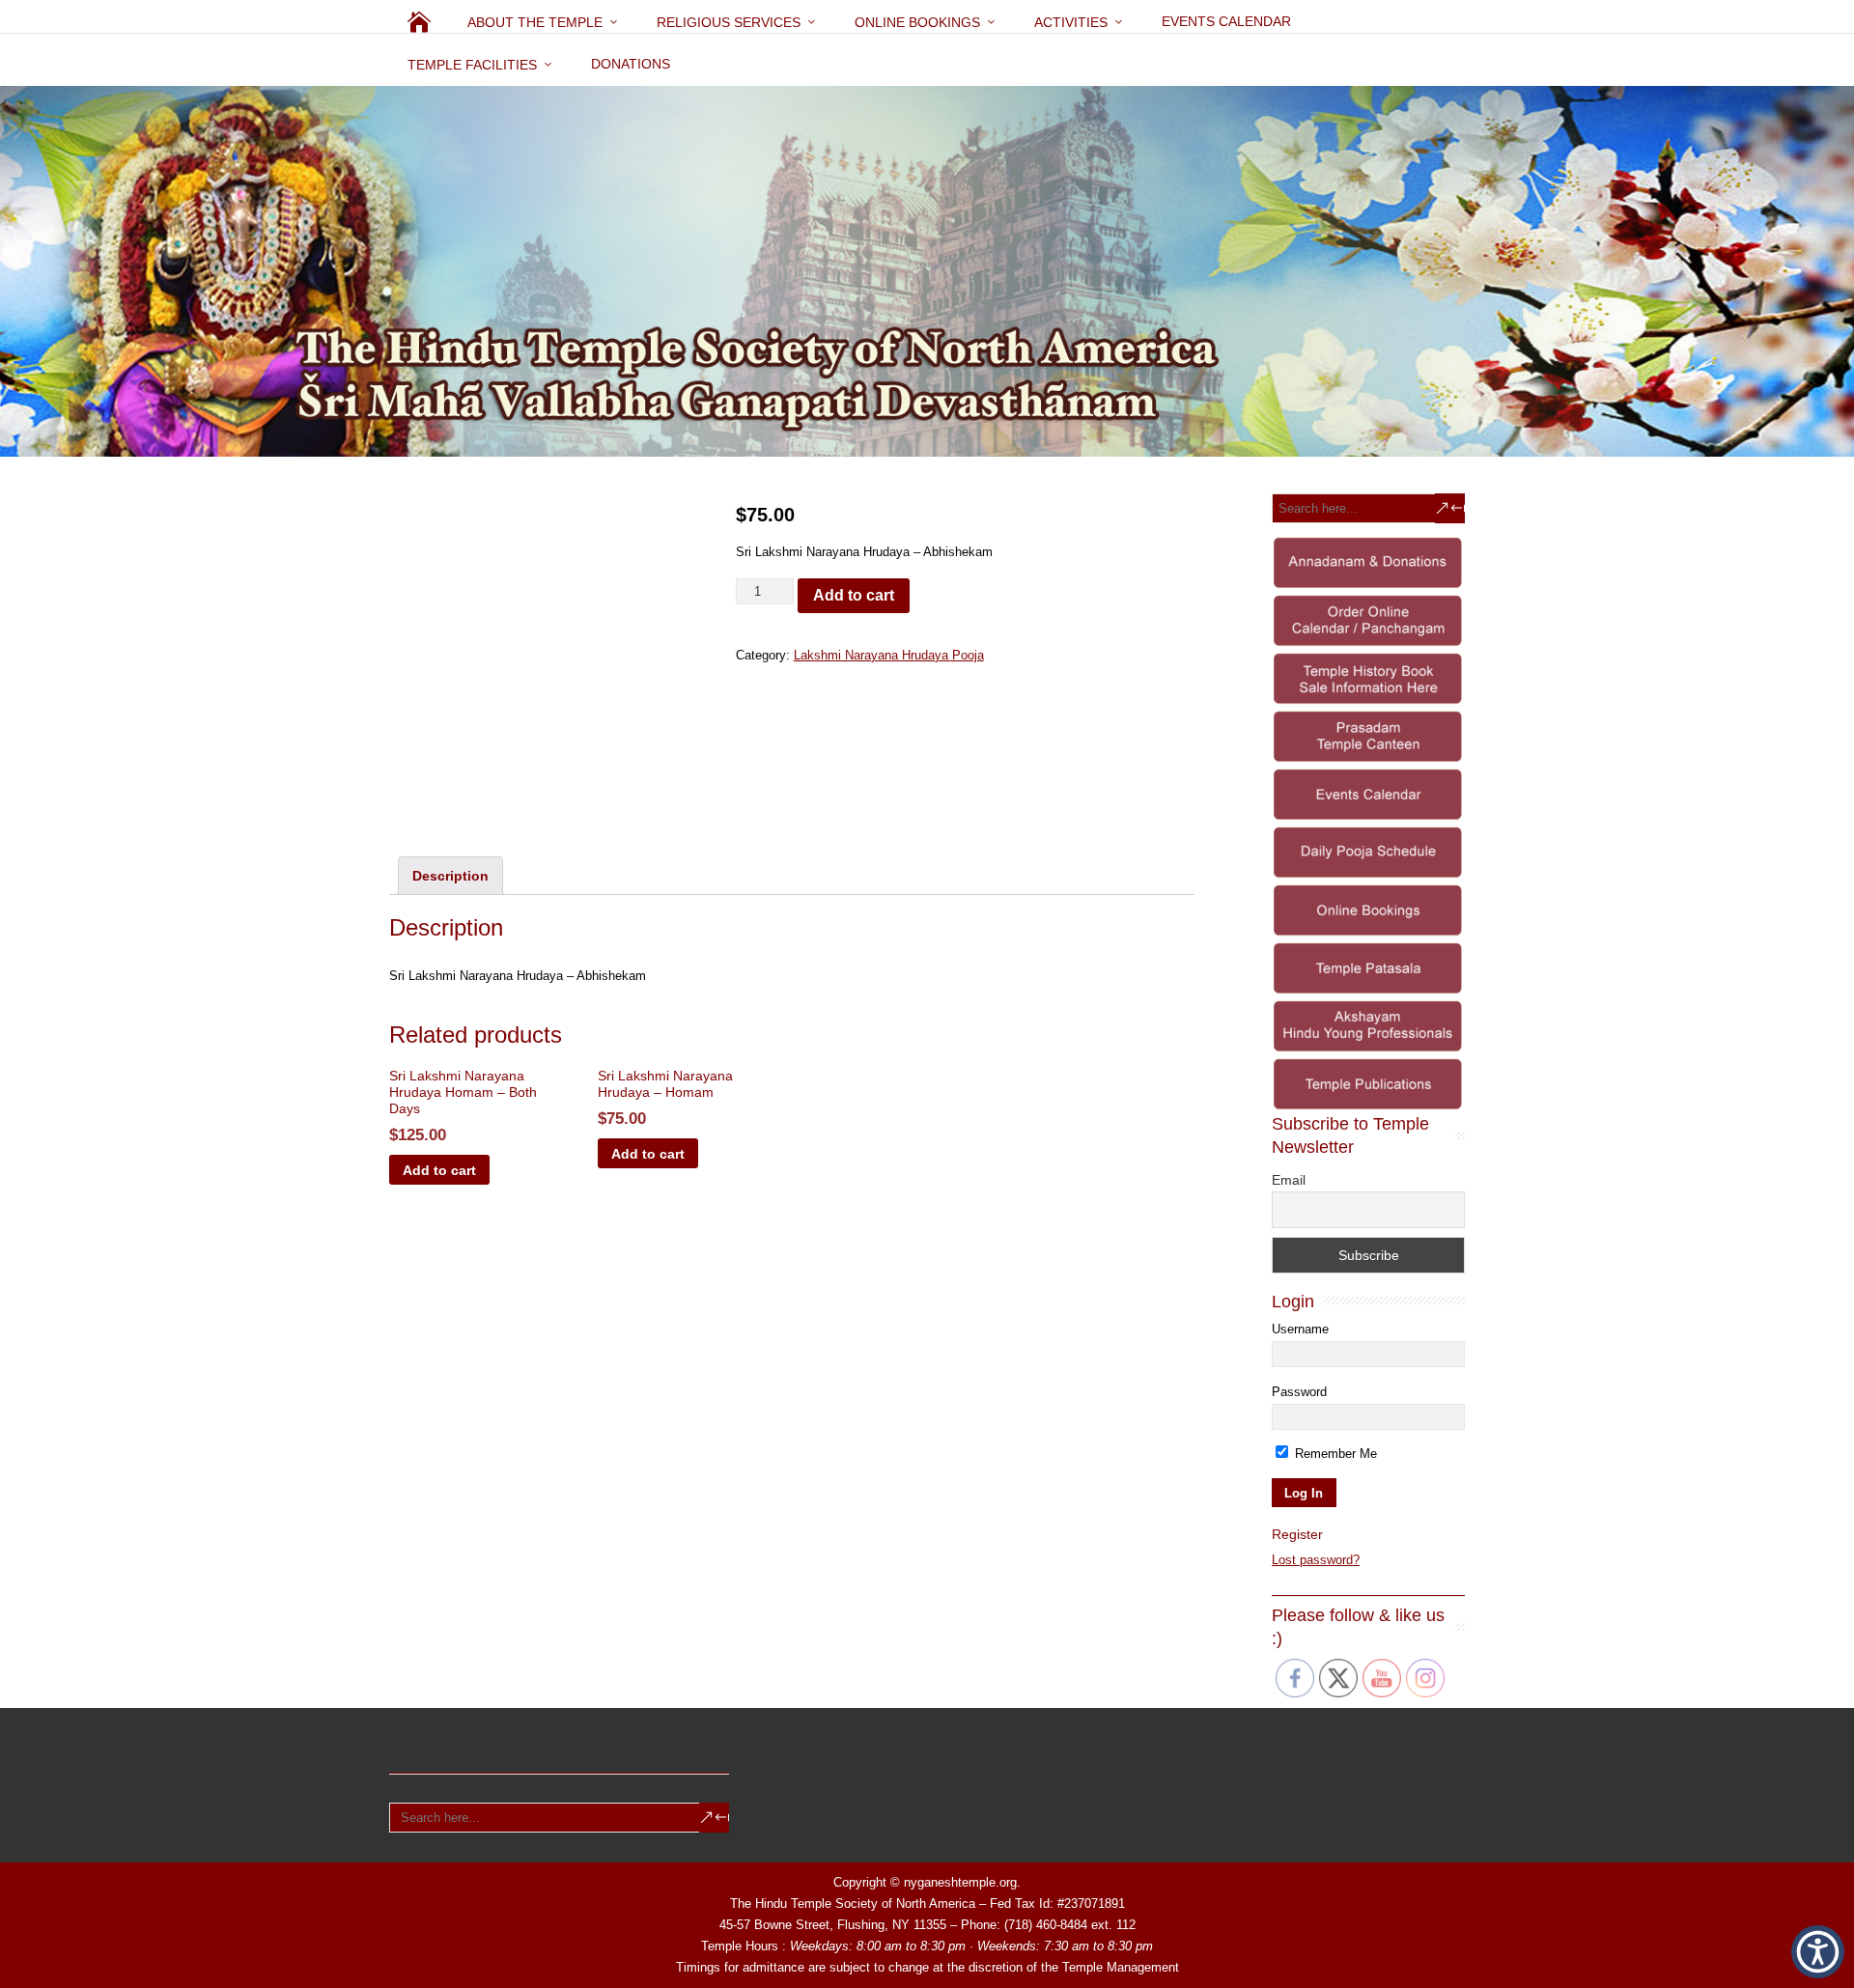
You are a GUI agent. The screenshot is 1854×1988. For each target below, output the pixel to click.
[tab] (450, 876)
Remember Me (1334, 1454)
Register (1297, 1534)
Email (1289, 1180)
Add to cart (854, 595)
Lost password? (1316, 1560)
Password (1299, 1392)
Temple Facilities (472, 65)
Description (450, 876)
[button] (1818, 1952)
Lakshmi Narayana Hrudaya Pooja (889, 655)
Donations (631, 64)
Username (1300, 1329)
